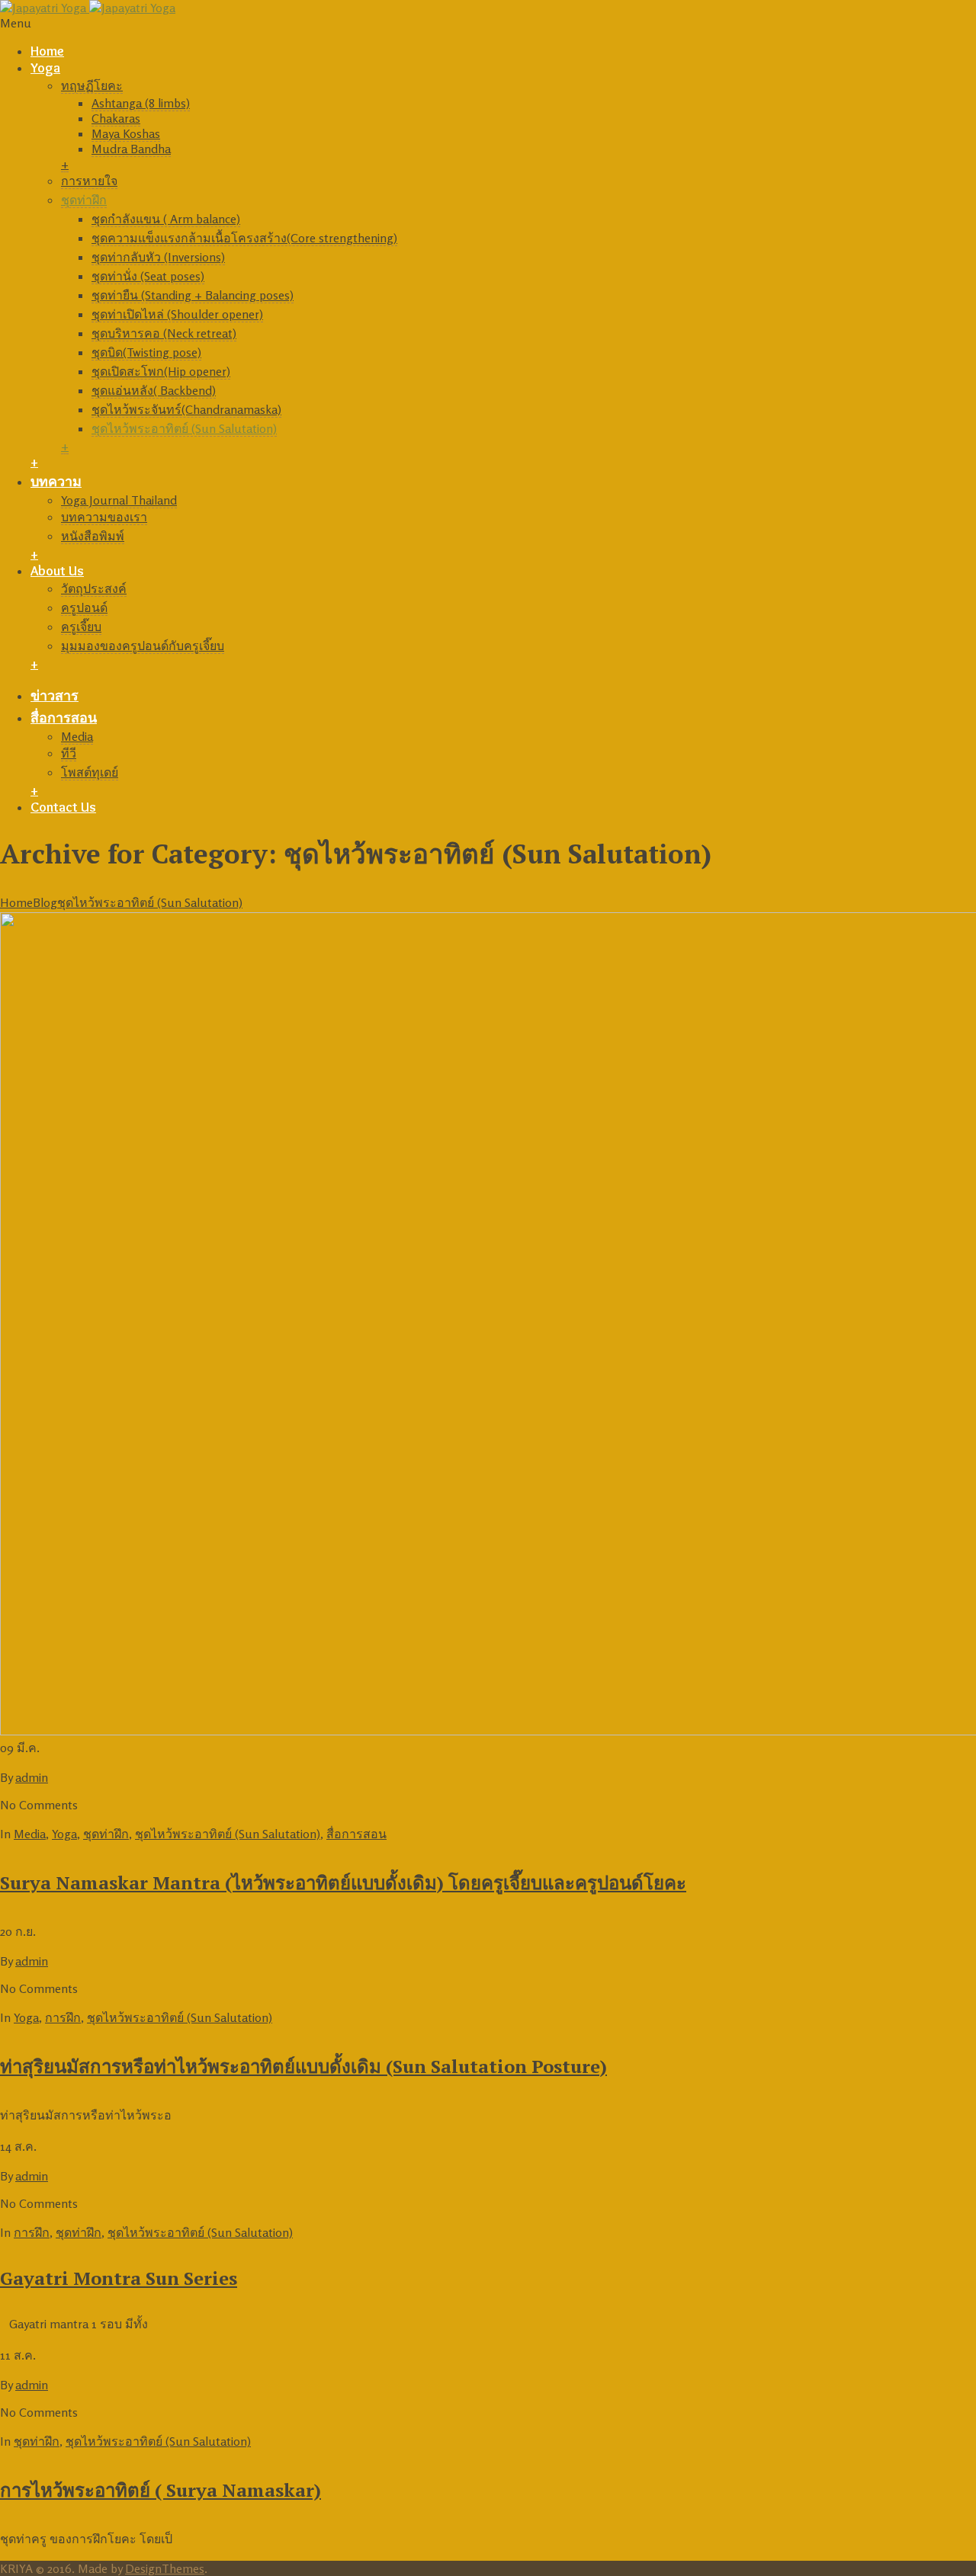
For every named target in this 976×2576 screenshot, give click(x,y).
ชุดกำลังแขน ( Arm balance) (166, 219)
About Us (57, 571)
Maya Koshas (126, 133)
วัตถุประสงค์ (94, 588)
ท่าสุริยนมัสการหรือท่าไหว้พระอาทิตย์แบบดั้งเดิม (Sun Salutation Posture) (303, 2066)
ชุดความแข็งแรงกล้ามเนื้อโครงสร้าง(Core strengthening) (244, 238)
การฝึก (63, 2017)
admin (32, 1777)
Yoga (45, 68)
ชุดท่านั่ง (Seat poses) (148, 276)
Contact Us (63, 807)
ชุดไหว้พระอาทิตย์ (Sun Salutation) (184, 428)
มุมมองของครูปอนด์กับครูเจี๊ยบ (143, 646)
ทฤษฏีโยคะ (92, 85)
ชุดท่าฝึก (84, 200)
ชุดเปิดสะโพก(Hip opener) (161, 371)
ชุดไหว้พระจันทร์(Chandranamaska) (186, 409)
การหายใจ (89, 181)
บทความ (56, 482)
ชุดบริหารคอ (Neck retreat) (164, 333)
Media (77, 736)
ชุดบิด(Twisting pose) (146, 352)
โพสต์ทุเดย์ (90, 772)
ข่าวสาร (55, 696)
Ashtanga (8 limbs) (141, 103)
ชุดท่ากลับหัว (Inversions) (158, 257)
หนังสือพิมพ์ (93, 536)
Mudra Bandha (131, 149)
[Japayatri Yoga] (88, 8)
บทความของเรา (104, 517)
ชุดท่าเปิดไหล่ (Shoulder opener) (177, 314)
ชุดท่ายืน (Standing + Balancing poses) (193, 295)
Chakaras (116, 118)
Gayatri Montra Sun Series (119, 2278)
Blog (45, 902)
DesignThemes (165, 2568)
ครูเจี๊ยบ (81, 626)
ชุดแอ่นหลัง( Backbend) (154, 390)
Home (47, 51)
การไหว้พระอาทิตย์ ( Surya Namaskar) (161, 2490)
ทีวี (69, 753)
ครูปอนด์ (84, 607)
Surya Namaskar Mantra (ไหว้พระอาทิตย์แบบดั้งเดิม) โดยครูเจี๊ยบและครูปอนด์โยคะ (343, 1882)
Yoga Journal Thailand (119, 500)
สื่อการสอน (64, 718)
